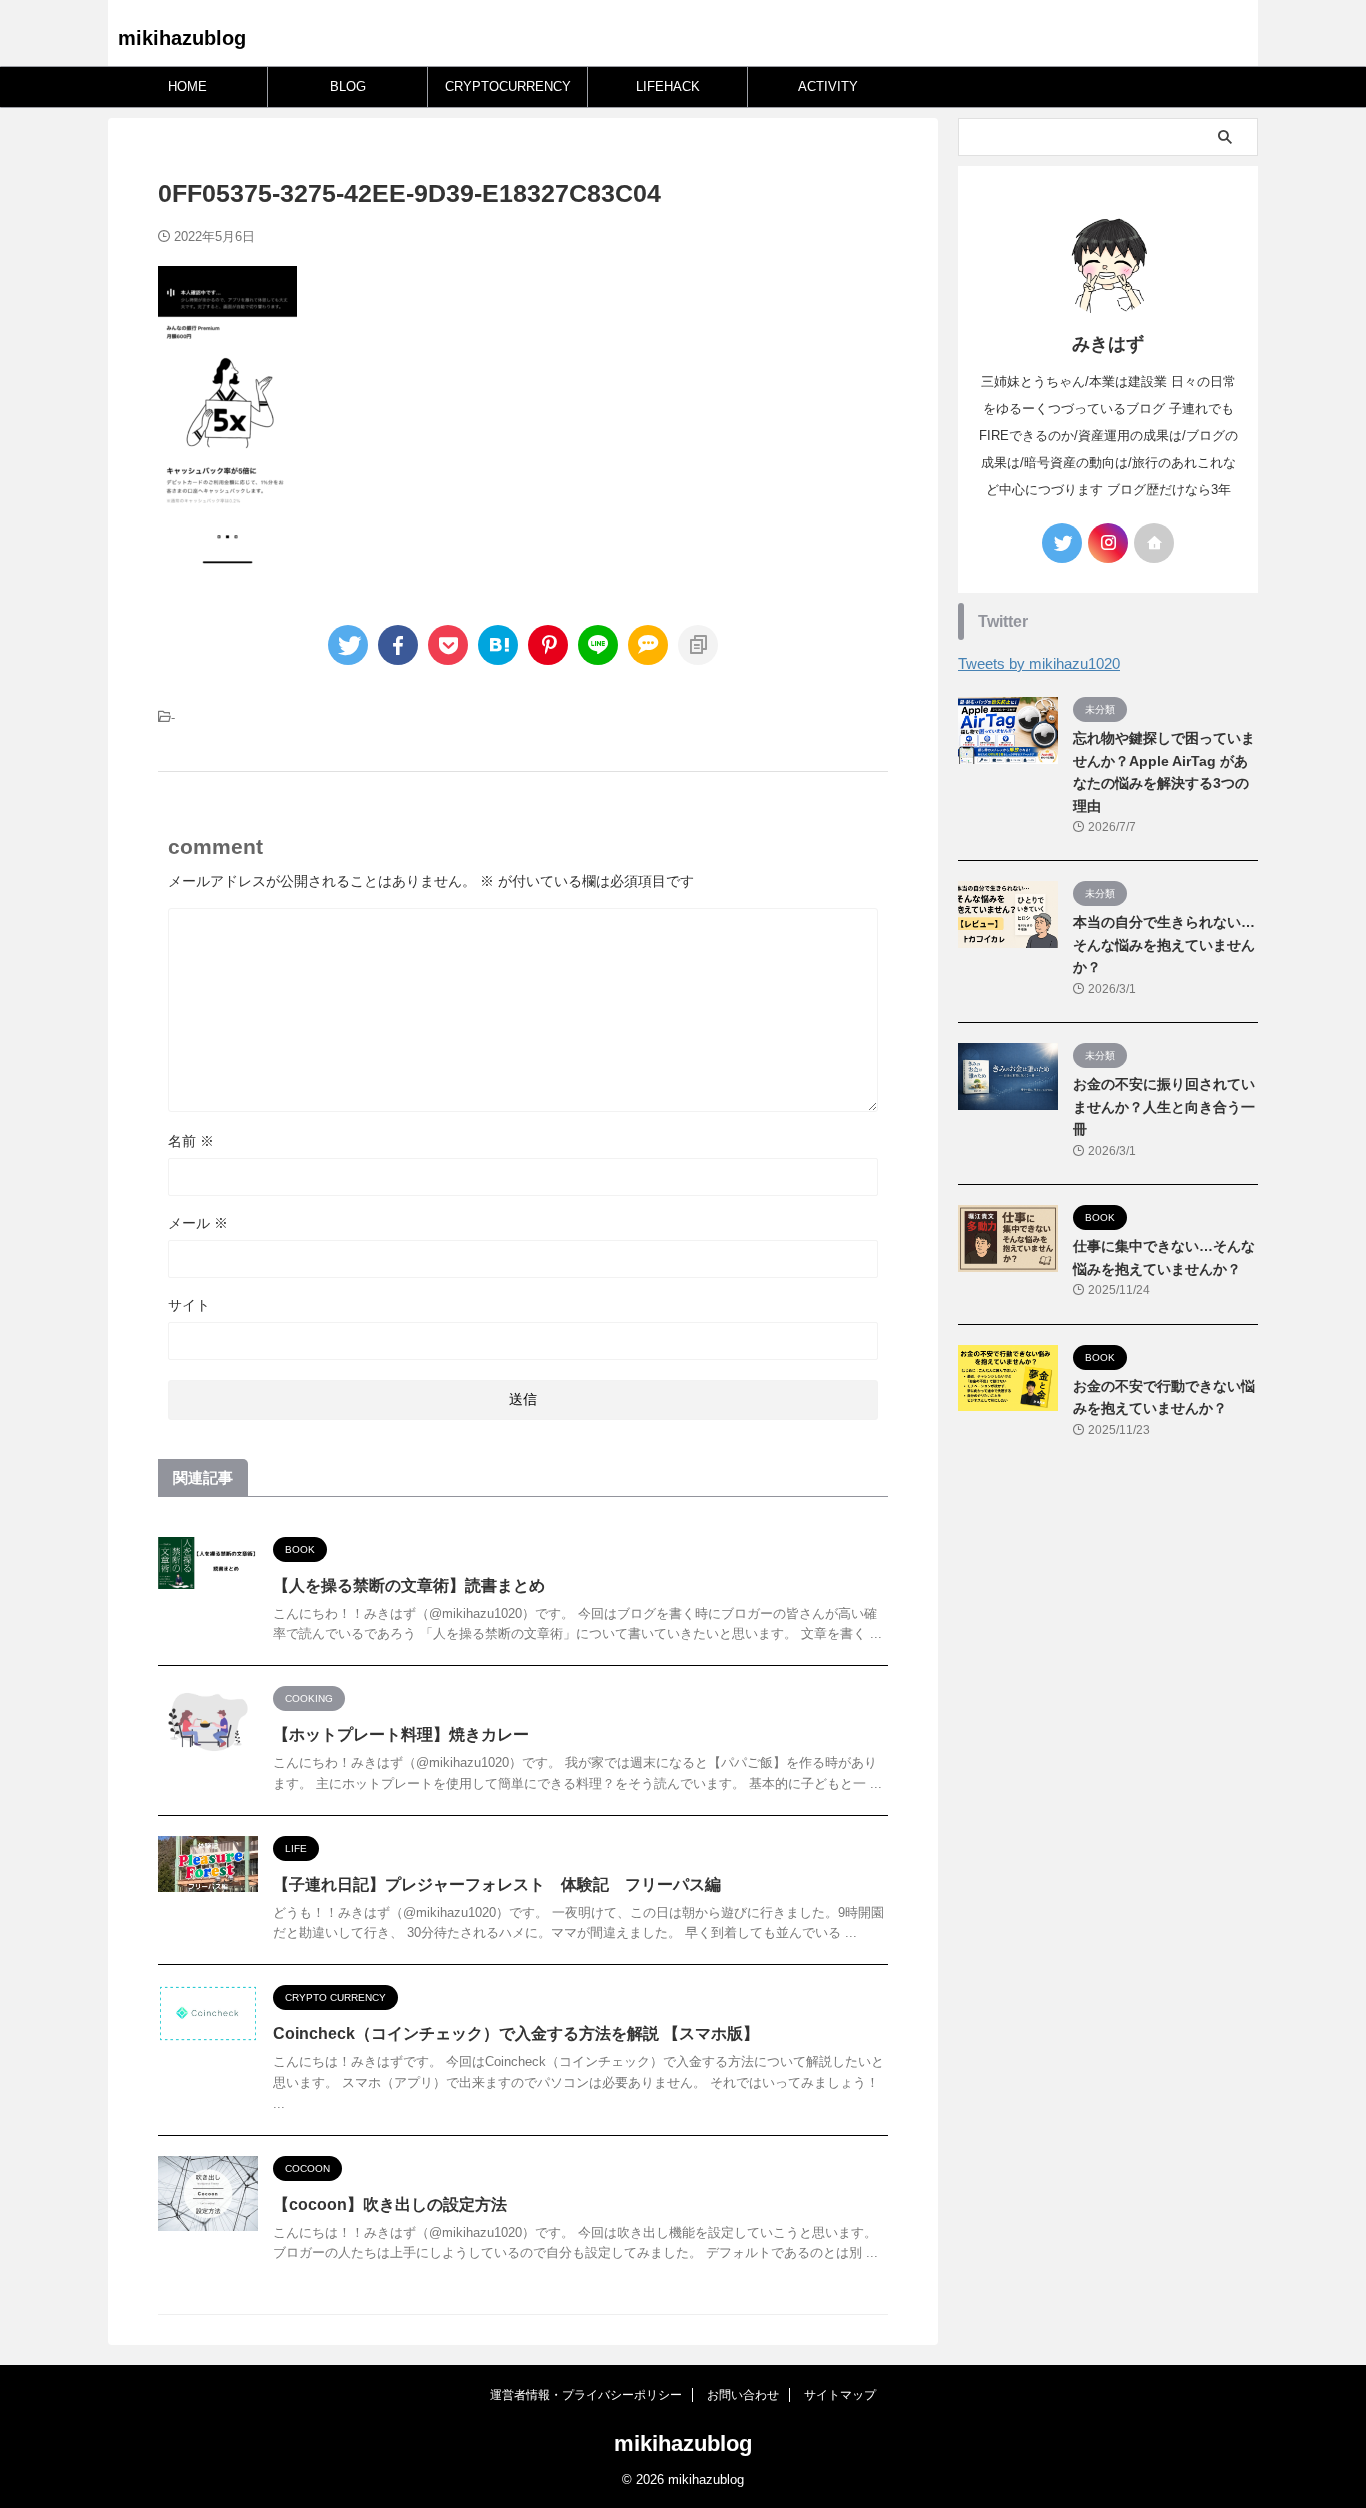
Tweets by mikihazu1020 (1039, 663)
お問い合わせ (743, 2395)
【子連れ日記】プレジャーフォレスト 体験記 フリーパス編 (497, 1884)
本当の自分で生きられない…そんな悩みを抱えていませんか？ (1164, 944)
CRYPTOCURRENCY (508, 86)
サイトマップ (840, 2395)
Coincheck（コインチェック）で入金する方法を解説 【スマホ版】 (516, 2033)
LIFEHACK (668, 86)
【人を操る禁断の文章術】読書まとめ (409, 1585)
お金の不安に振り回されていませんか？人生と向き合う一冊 (1164, 1106)
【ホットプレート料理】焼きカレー (401, 1734)
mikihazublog (182, 38)
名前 (191, 1141)
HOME (187, 86)
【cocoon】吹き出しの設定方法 (390, 2204)
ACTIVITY (828, 86)
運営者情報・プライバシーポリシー (586, 2395)
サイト (189, 1305)
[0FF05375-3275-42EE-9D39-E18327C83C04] (498, 645)
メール (198, 1223)
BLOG (348, 86)
